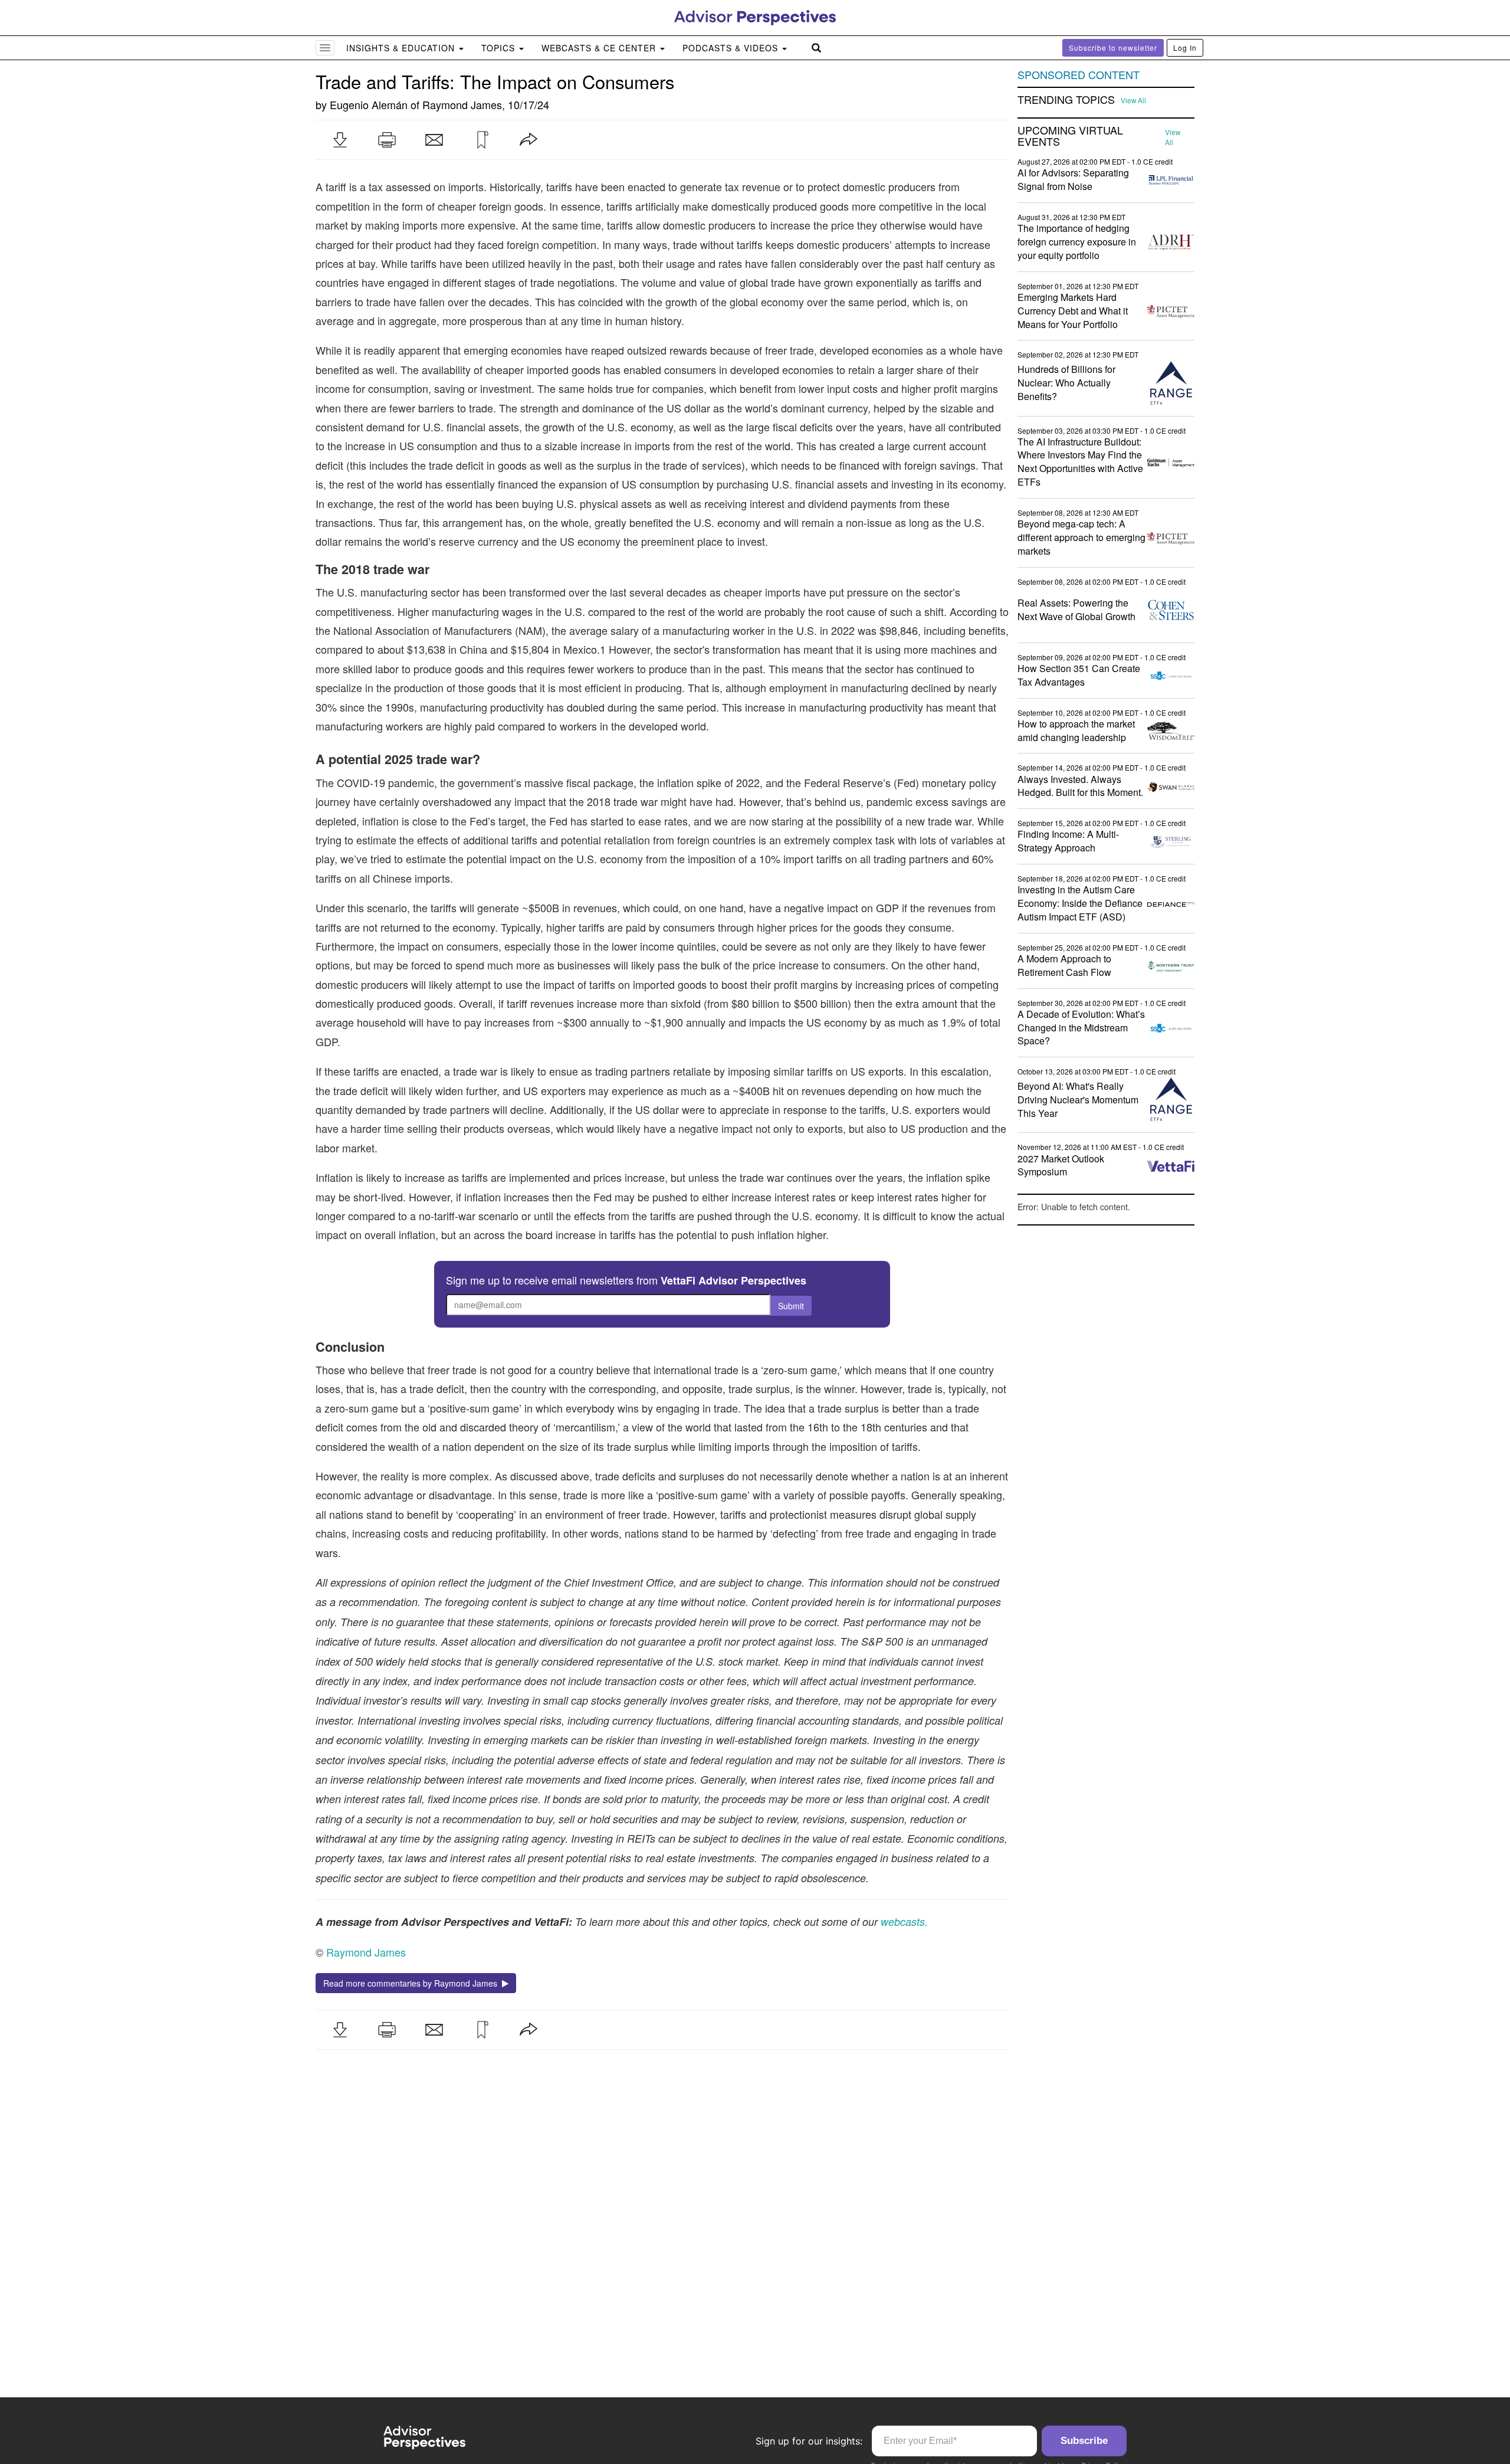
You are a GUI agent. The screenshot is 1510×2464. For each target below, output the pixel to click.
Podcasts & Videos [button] (732, 48)
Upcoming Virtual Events (1070, 136)
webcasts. (903, 1921)
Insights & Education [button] (402, 48)
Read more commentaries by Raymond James (413, 1983)
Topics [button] (500, 48)
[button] (340, 140)
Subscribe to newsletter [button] (1113, 47)
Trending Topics (1066, 100)
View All (1133, 100)
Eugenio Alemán (369, 104)
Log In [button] (1185, 47)
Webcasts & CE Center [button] (600, 48)
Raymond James (462, 104)
